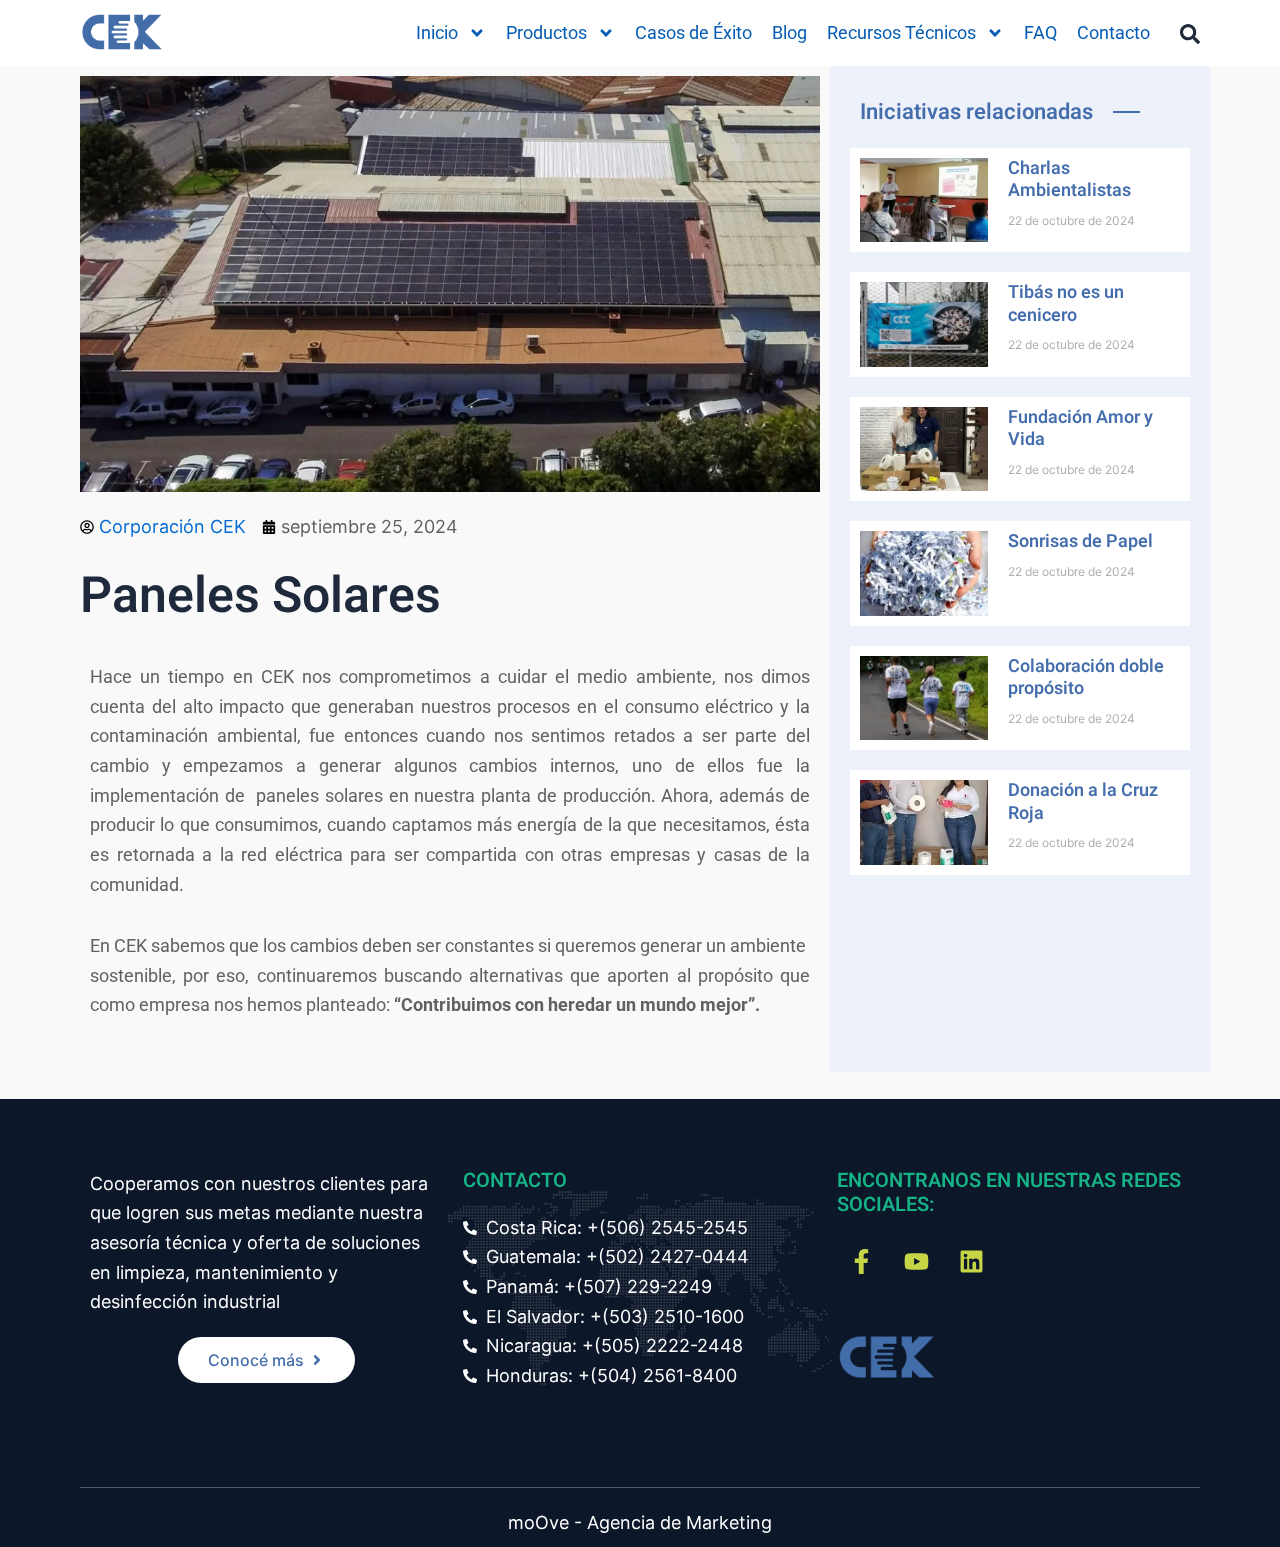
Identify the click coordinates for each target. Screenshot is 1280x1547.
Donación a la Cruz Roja (1083, 802)
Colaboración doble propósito (1086, 678)
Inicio (437, 32)
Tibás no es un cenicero (1066, 304)
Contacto (1113, 32)
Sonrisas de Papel (1080, 541)
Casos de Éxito (693, 32)
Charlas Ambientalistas (1069, 180)
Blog (789, 32)
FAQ (1040, 32)
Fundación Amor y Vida (1080, 429)
